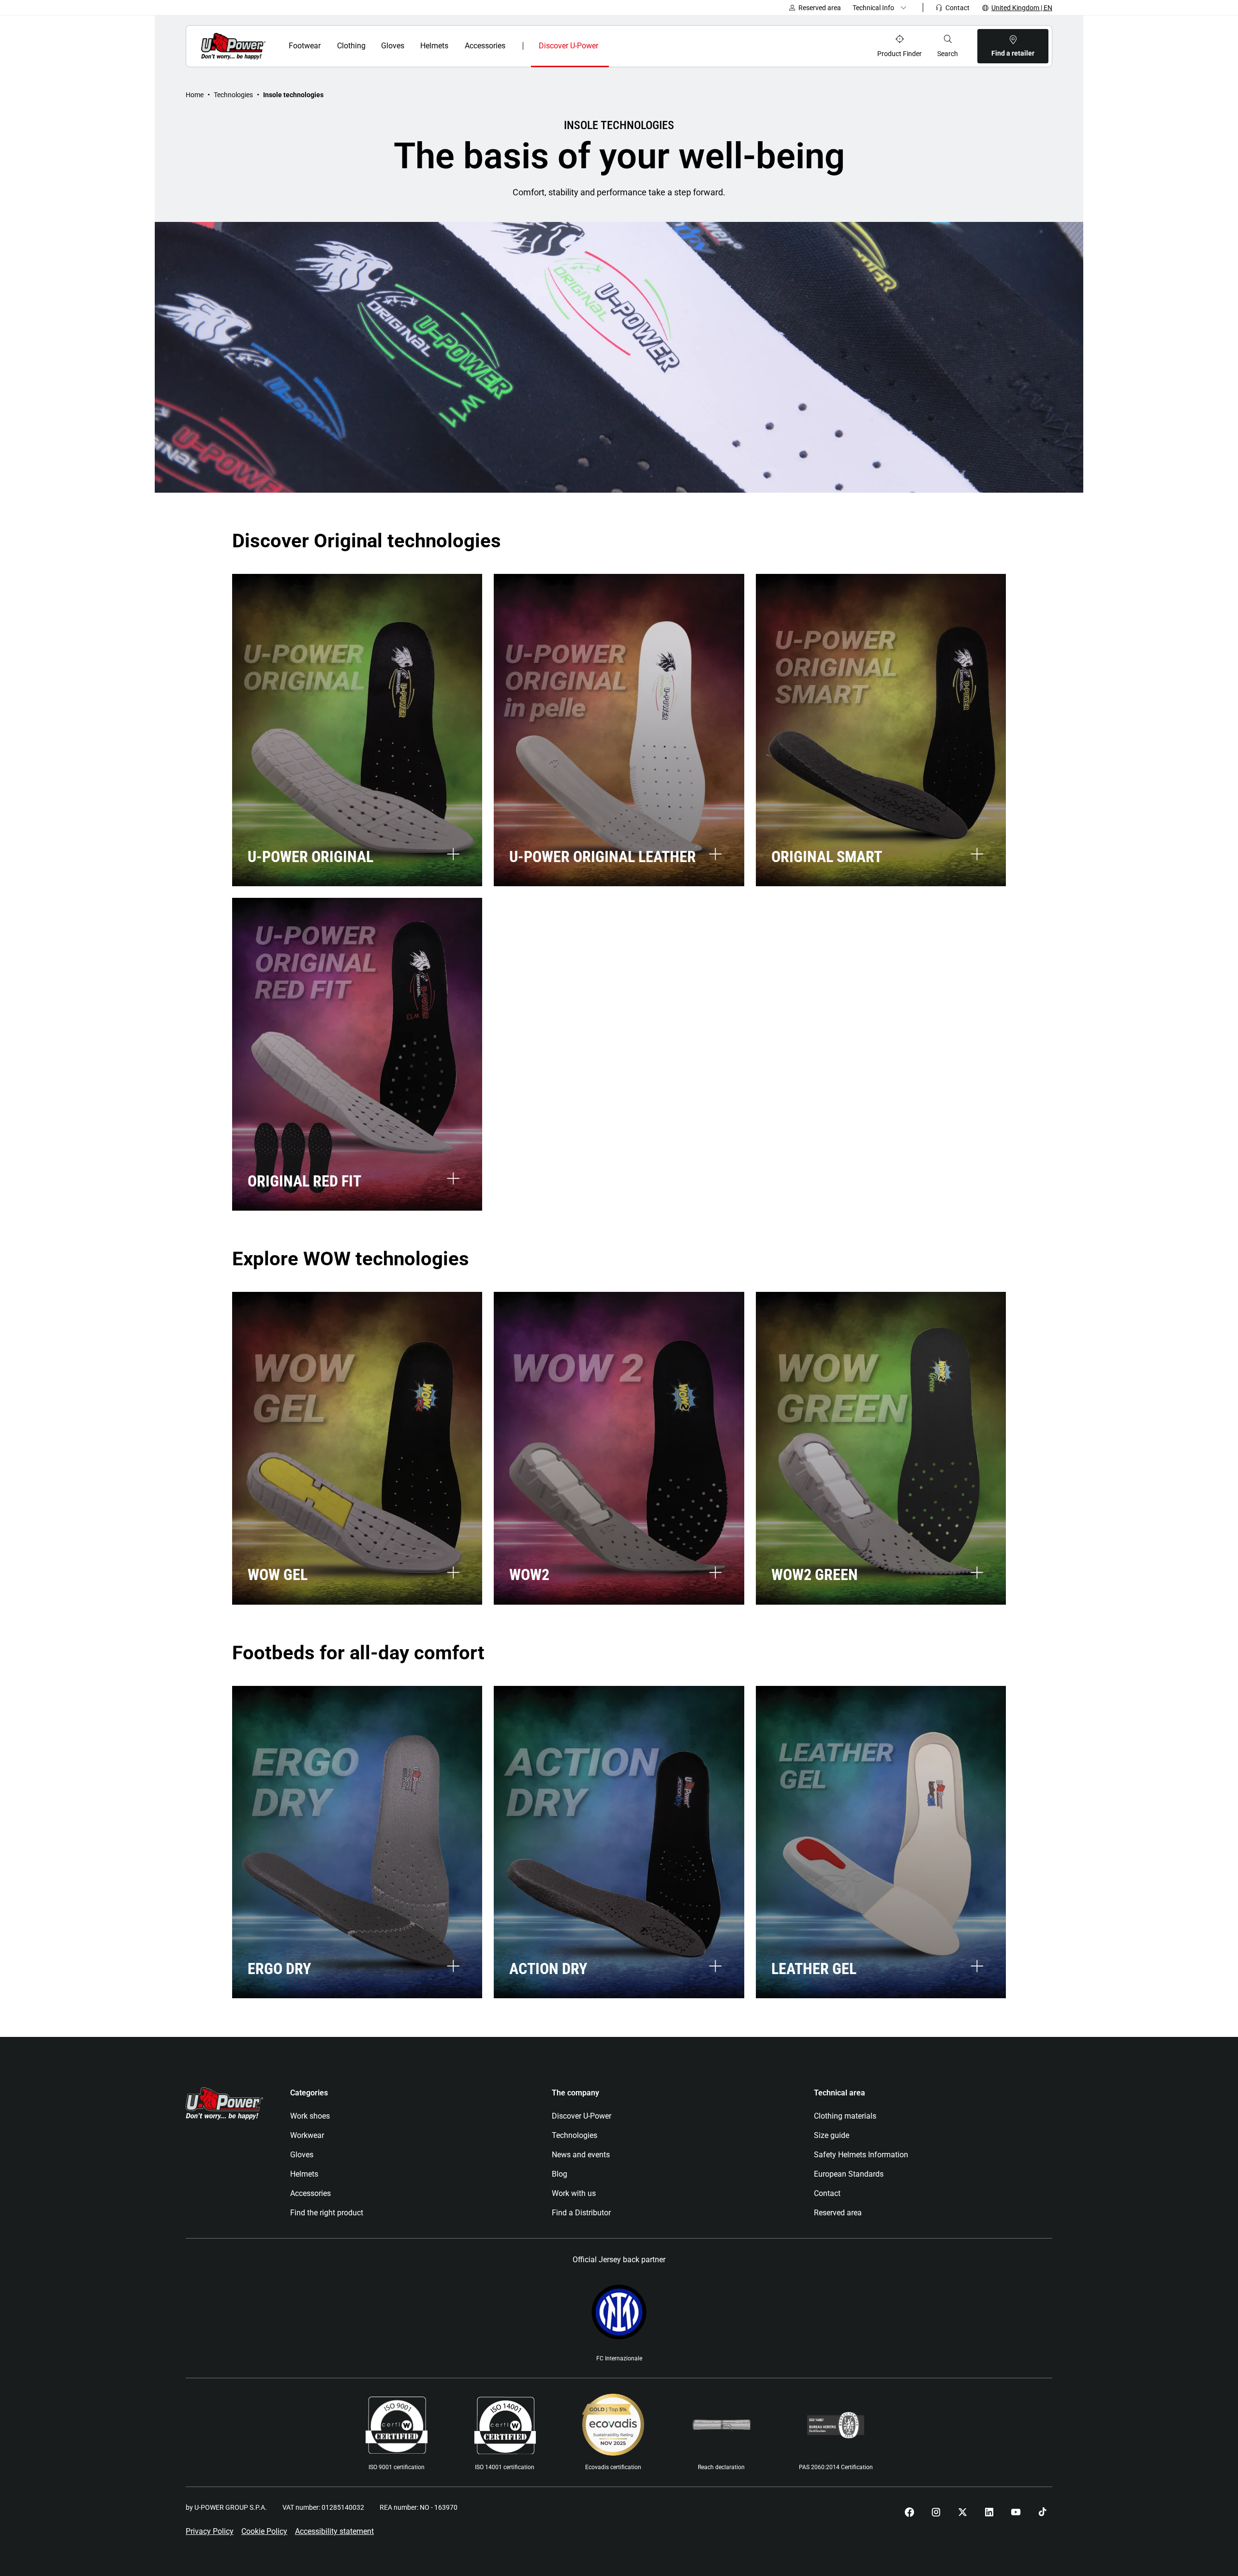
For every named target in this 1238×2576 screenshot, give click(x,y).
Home (195, 95)
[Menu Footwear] (327, 46)
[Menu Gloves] (410, 46)
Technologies (233, 95)
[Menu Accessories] (512, 46)
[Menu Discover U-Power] (606, 46)
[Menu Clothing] (371, 46)
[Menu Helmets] (454, 46)
